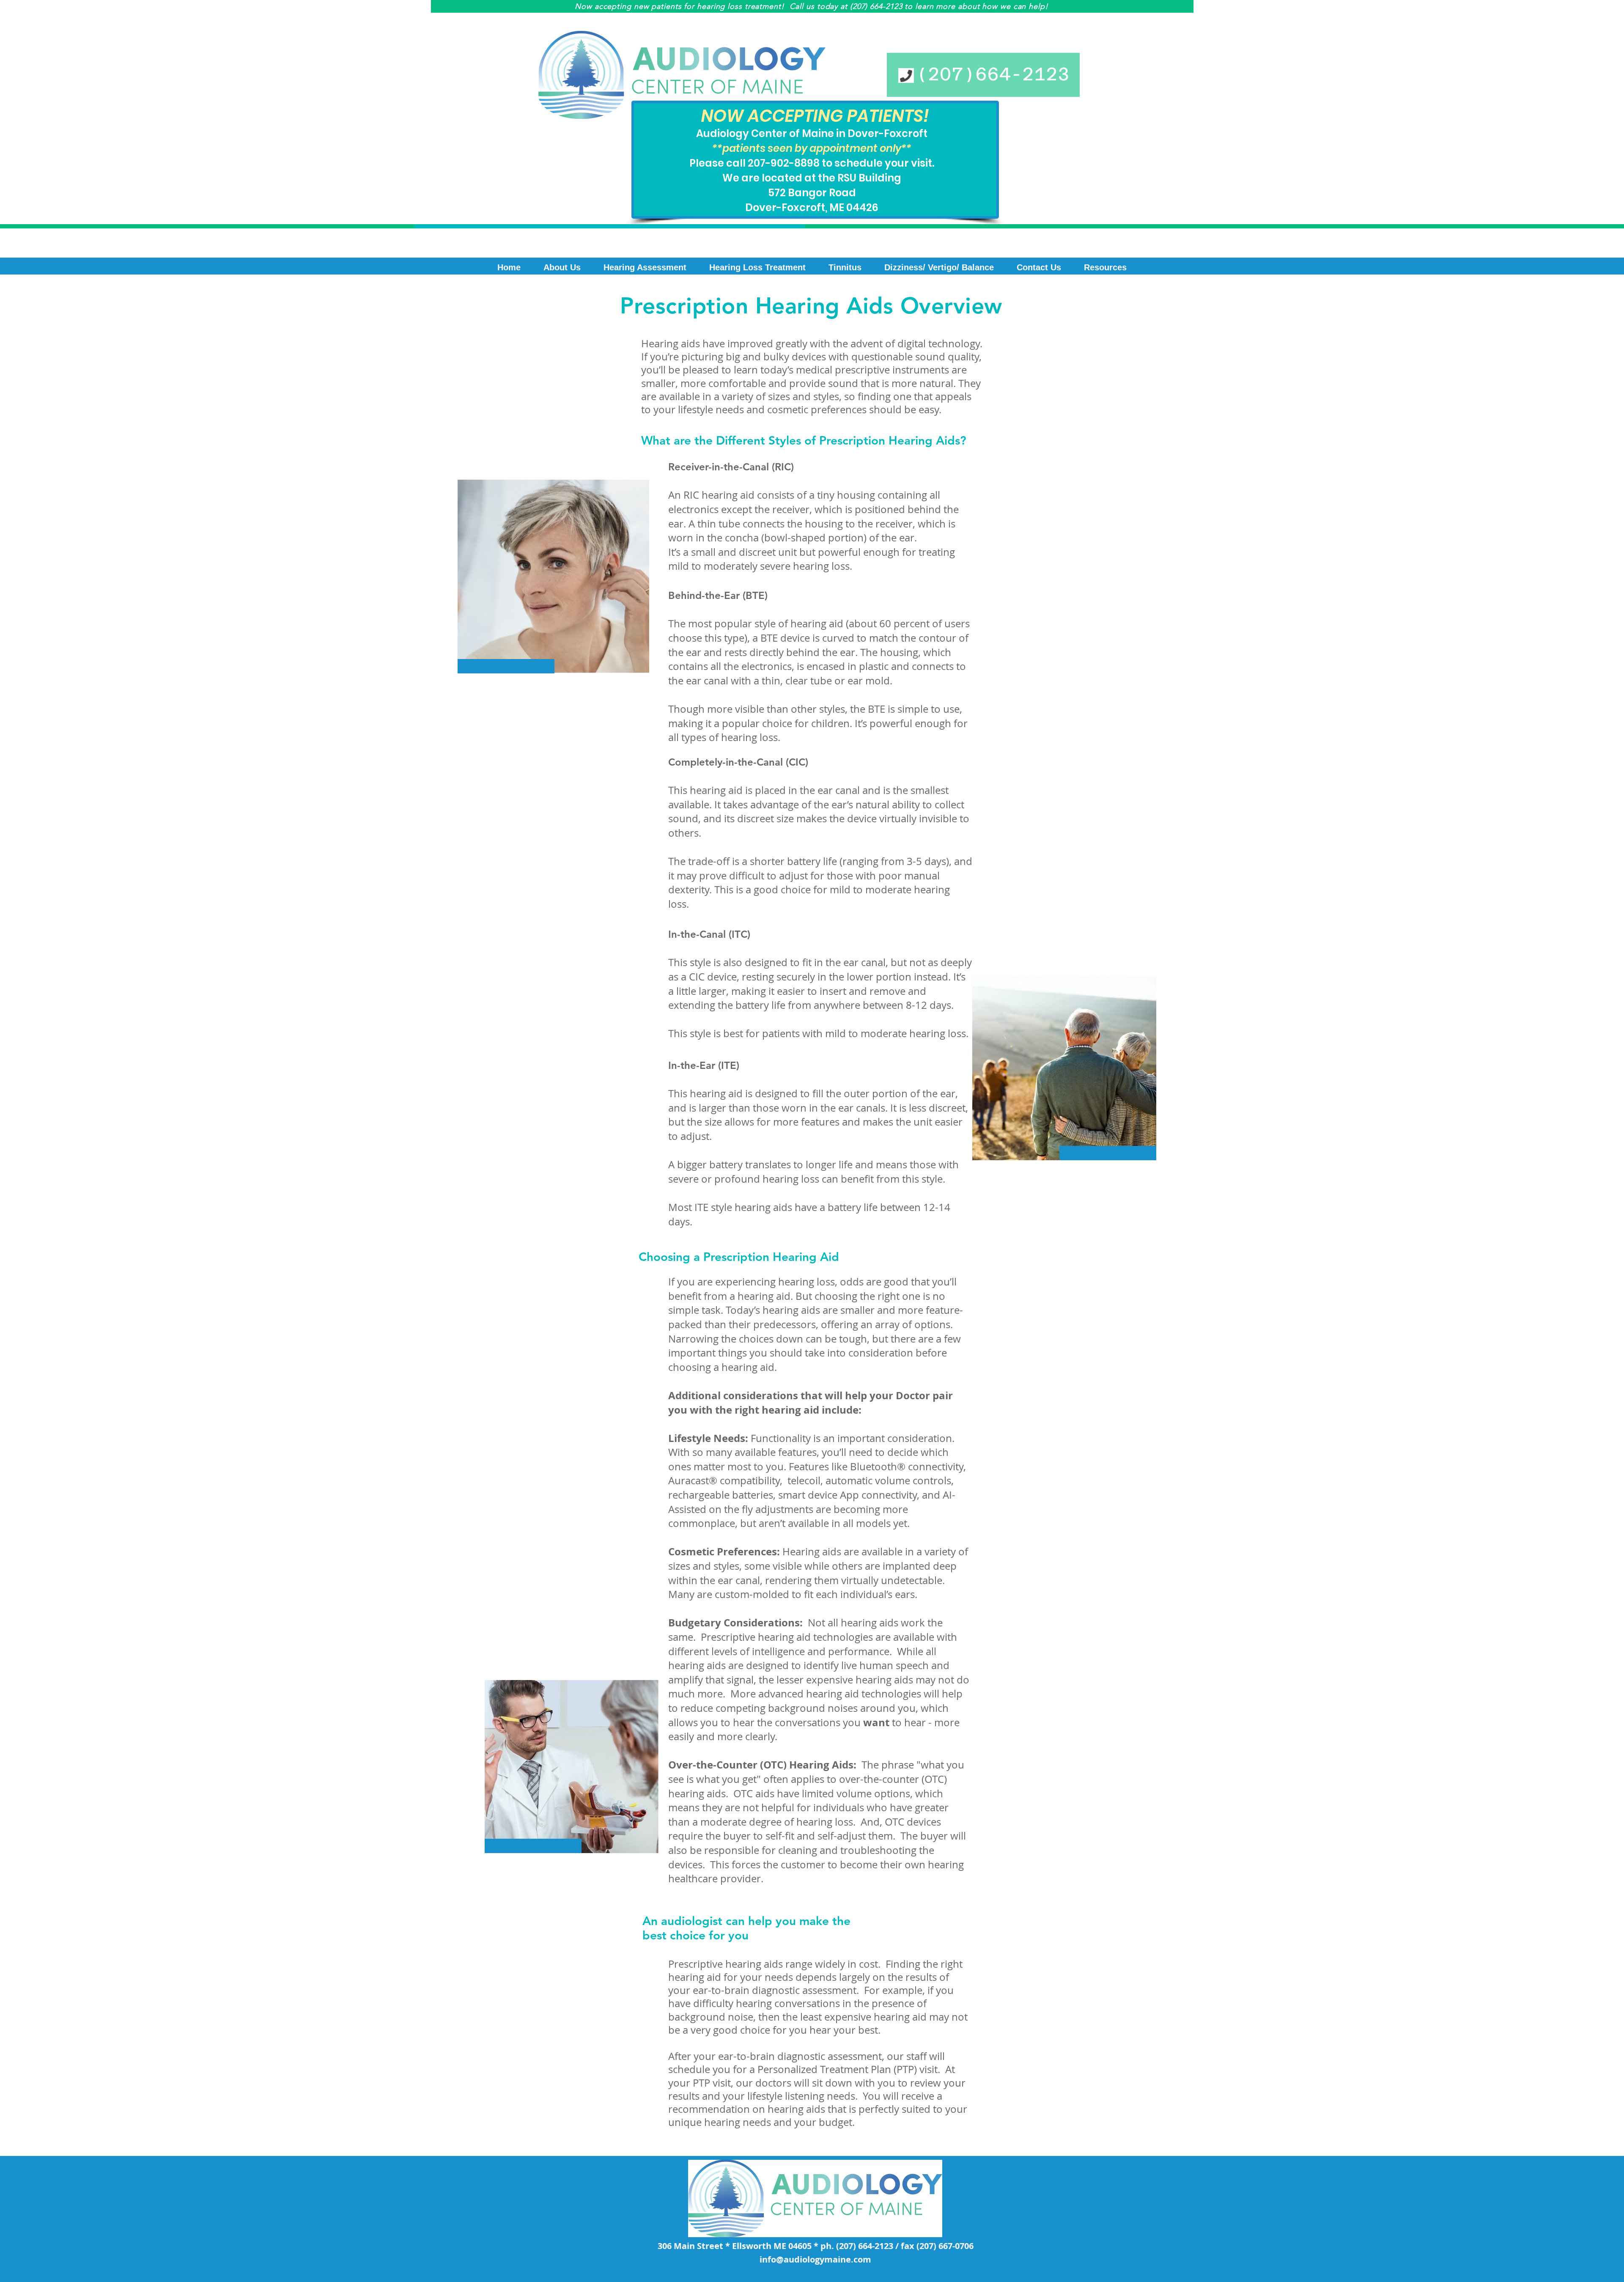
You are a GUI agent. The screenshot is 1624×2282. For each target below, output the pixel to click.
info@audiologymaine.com (815, 2259)
